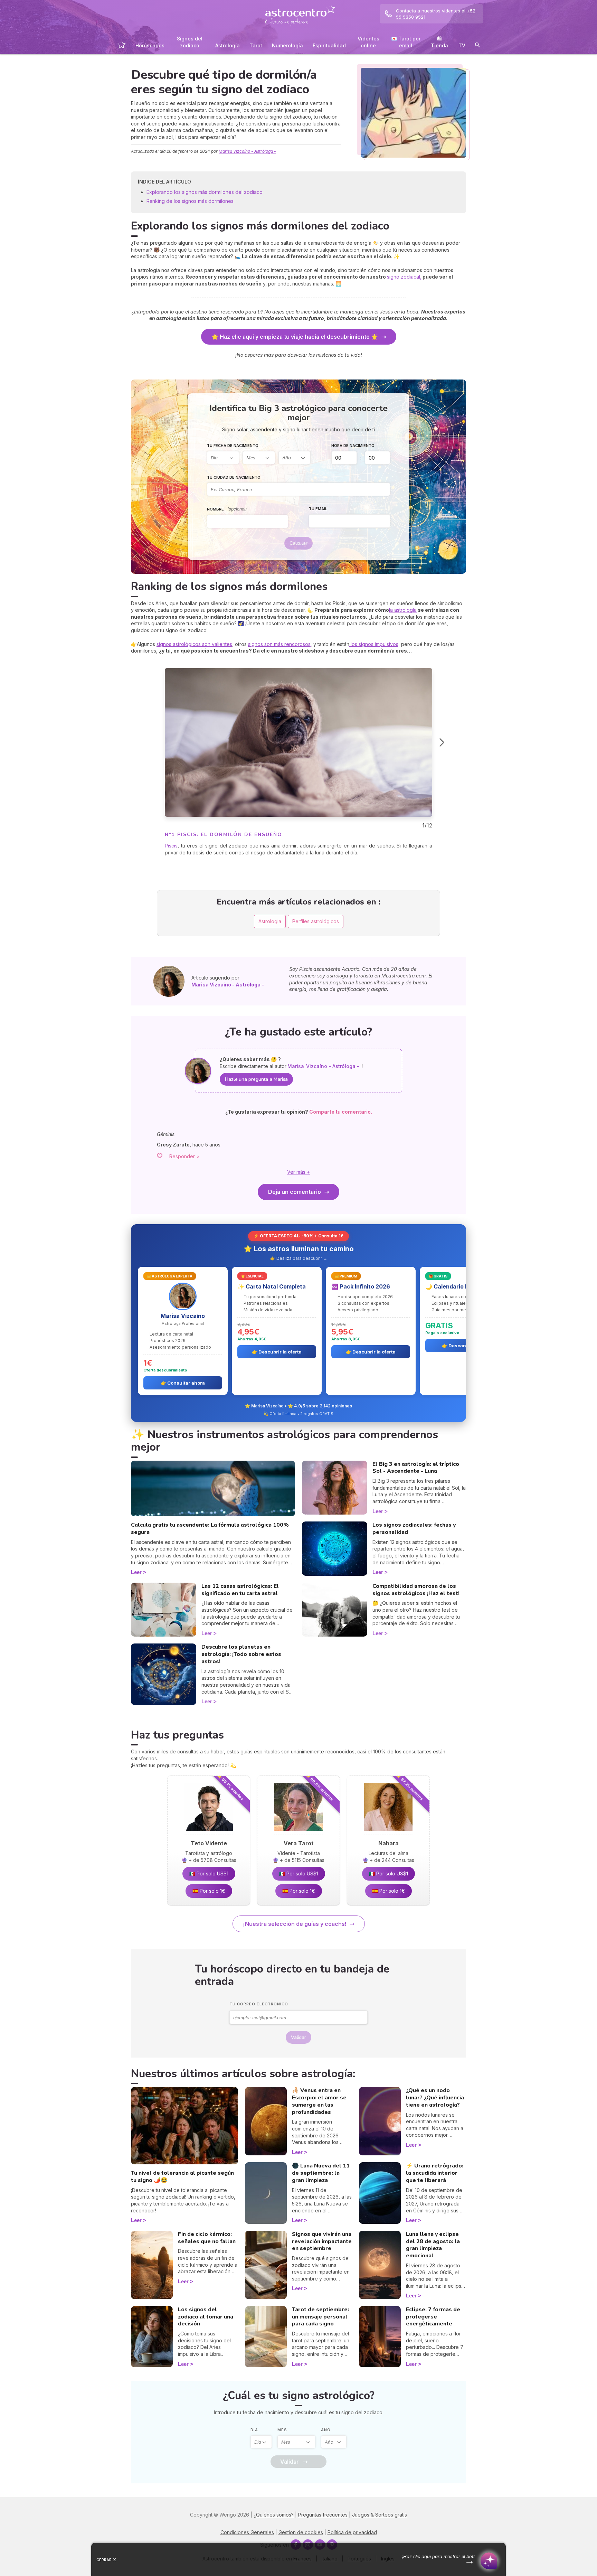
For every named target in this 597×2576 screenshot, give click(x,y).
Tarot (256, 45)
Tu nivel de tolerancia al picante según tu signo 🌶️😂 (182, 2177)
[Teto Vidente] (209, 1833)
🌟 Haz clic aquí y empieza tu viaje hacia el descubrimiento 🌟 (295, 337)
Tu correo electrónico (259, 2004)
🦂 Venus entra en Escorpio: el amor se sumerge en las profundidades (319, 2101)
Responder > (184, 1156)
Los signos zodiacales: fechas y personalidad (414, 1529)
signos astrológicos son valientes (194, 644)
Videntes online (368, 42)
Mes (282, 2430)
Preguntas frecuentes (323, 2515)
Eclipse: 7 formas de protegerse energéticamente (433, 2317)
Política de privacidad (352, 2532)
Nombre (227, 509)
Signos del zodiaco (190, 42)
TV (462, 45)
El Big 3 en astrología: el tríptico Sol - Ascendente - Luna (416, 1468)
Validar (298, 2037)
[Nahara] (388, 1833)
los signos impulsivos (374, 644)
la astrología (403, 610)
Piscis (171, 846)
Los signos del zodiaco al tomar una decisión (206, 2317)
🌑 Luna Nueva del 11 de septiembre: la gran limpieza (321, 2173)
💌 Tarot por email (406, 42)
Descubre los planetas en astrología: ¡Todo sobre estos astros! (241, 1654)
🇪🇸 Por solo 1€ (209, 1891)
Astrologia (270, 921)
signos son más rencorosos (279, 644)
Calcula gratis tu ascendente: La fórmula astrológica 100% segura (210, 1529)
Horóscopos (150, 45)
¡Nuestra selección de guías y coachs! (295, 1924)
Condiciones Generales (247, 2532)
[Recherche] (477, 46)
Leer (136, 1572)
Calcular (298, 543)
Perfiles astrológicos (316, 921)
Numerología (287, 45)
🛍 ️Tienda (439, 42)
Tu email (318, 509)
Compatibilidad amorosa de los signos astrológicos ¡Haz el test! (416, 1590)
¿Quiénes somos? (274, 2515)
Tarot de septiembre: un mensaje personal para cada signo (320, 2317)
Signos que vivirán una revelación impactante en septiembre (322, 2241)
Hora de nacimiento (353, 446)
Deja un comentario (295, 1192)
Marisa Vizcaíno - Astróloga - (247, 151)
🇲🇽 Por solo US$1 (209, 1874)
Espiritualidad (329, 45)
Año (326, 2430)
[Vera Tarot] (298, 1833)
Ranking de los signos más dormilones (190, 201)
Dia (254, 2430)
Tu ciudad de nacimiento (234, 477)
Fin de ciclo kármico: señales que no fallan (207, 2238)
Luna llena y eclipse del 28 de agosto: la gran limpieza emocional (433, 2245)
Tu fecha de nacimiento (233, 446)
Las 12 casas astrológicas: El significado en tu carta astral (240, 1590)
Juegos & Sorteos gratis (380, 2515)
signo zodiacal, (404, 277)
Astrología (228, 45)
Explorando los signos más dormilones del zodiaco (205, 192)
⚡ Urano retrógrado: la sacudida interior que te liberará (435, 2173)
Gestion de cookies (301, 2532)
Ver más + (298, 1172)
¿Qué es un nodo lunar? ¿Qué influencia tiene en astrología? (435, 2098)
